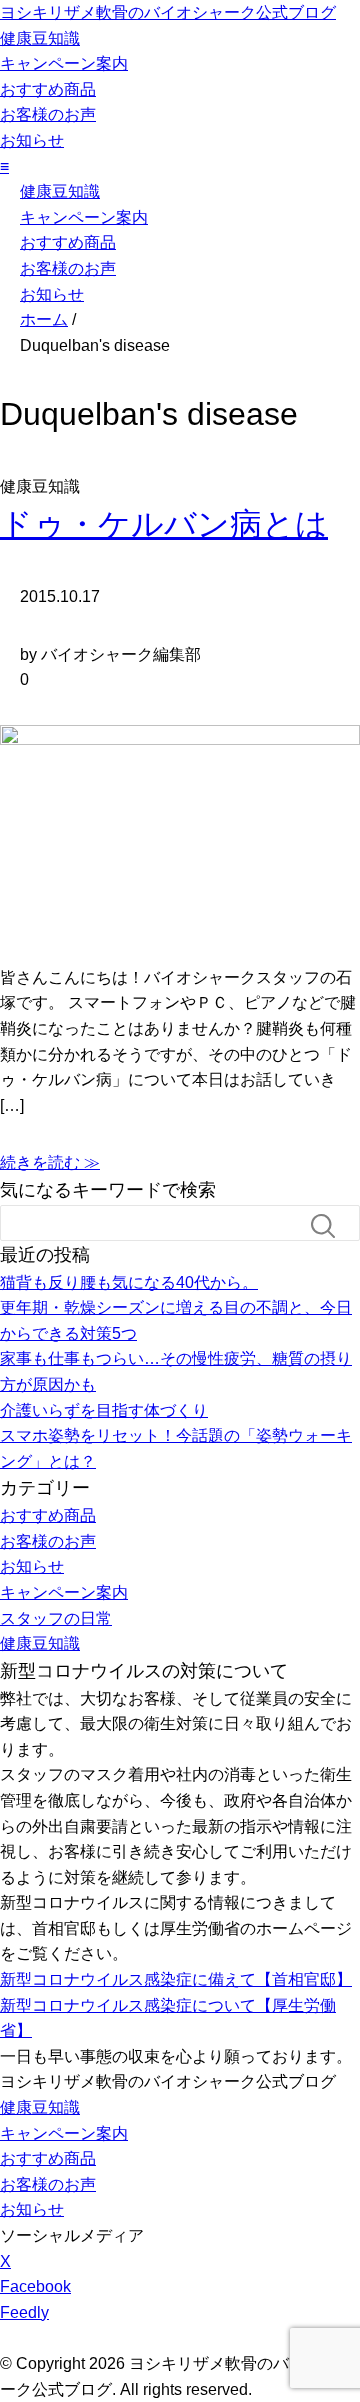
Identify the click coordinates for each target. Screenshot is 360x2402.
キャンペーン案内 (64, 63)
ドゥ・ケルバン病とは (164, 524)
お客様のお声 (48, 114)
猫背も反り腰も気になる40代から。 (129, 1282)
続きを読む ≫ (50, 1162)
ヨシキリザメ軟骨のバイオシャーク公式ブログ (168, 12)
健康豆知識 (40, 38)
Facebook (35, 2286)
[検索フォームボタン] (331, 1226)
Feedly (24, 2312)
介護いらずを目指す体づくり (104, 1410)
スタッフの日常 (56, 1618)
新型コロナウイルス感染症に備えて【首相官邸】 (176, 1979)
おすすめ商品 (48, 89)
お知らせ (32, 140)
